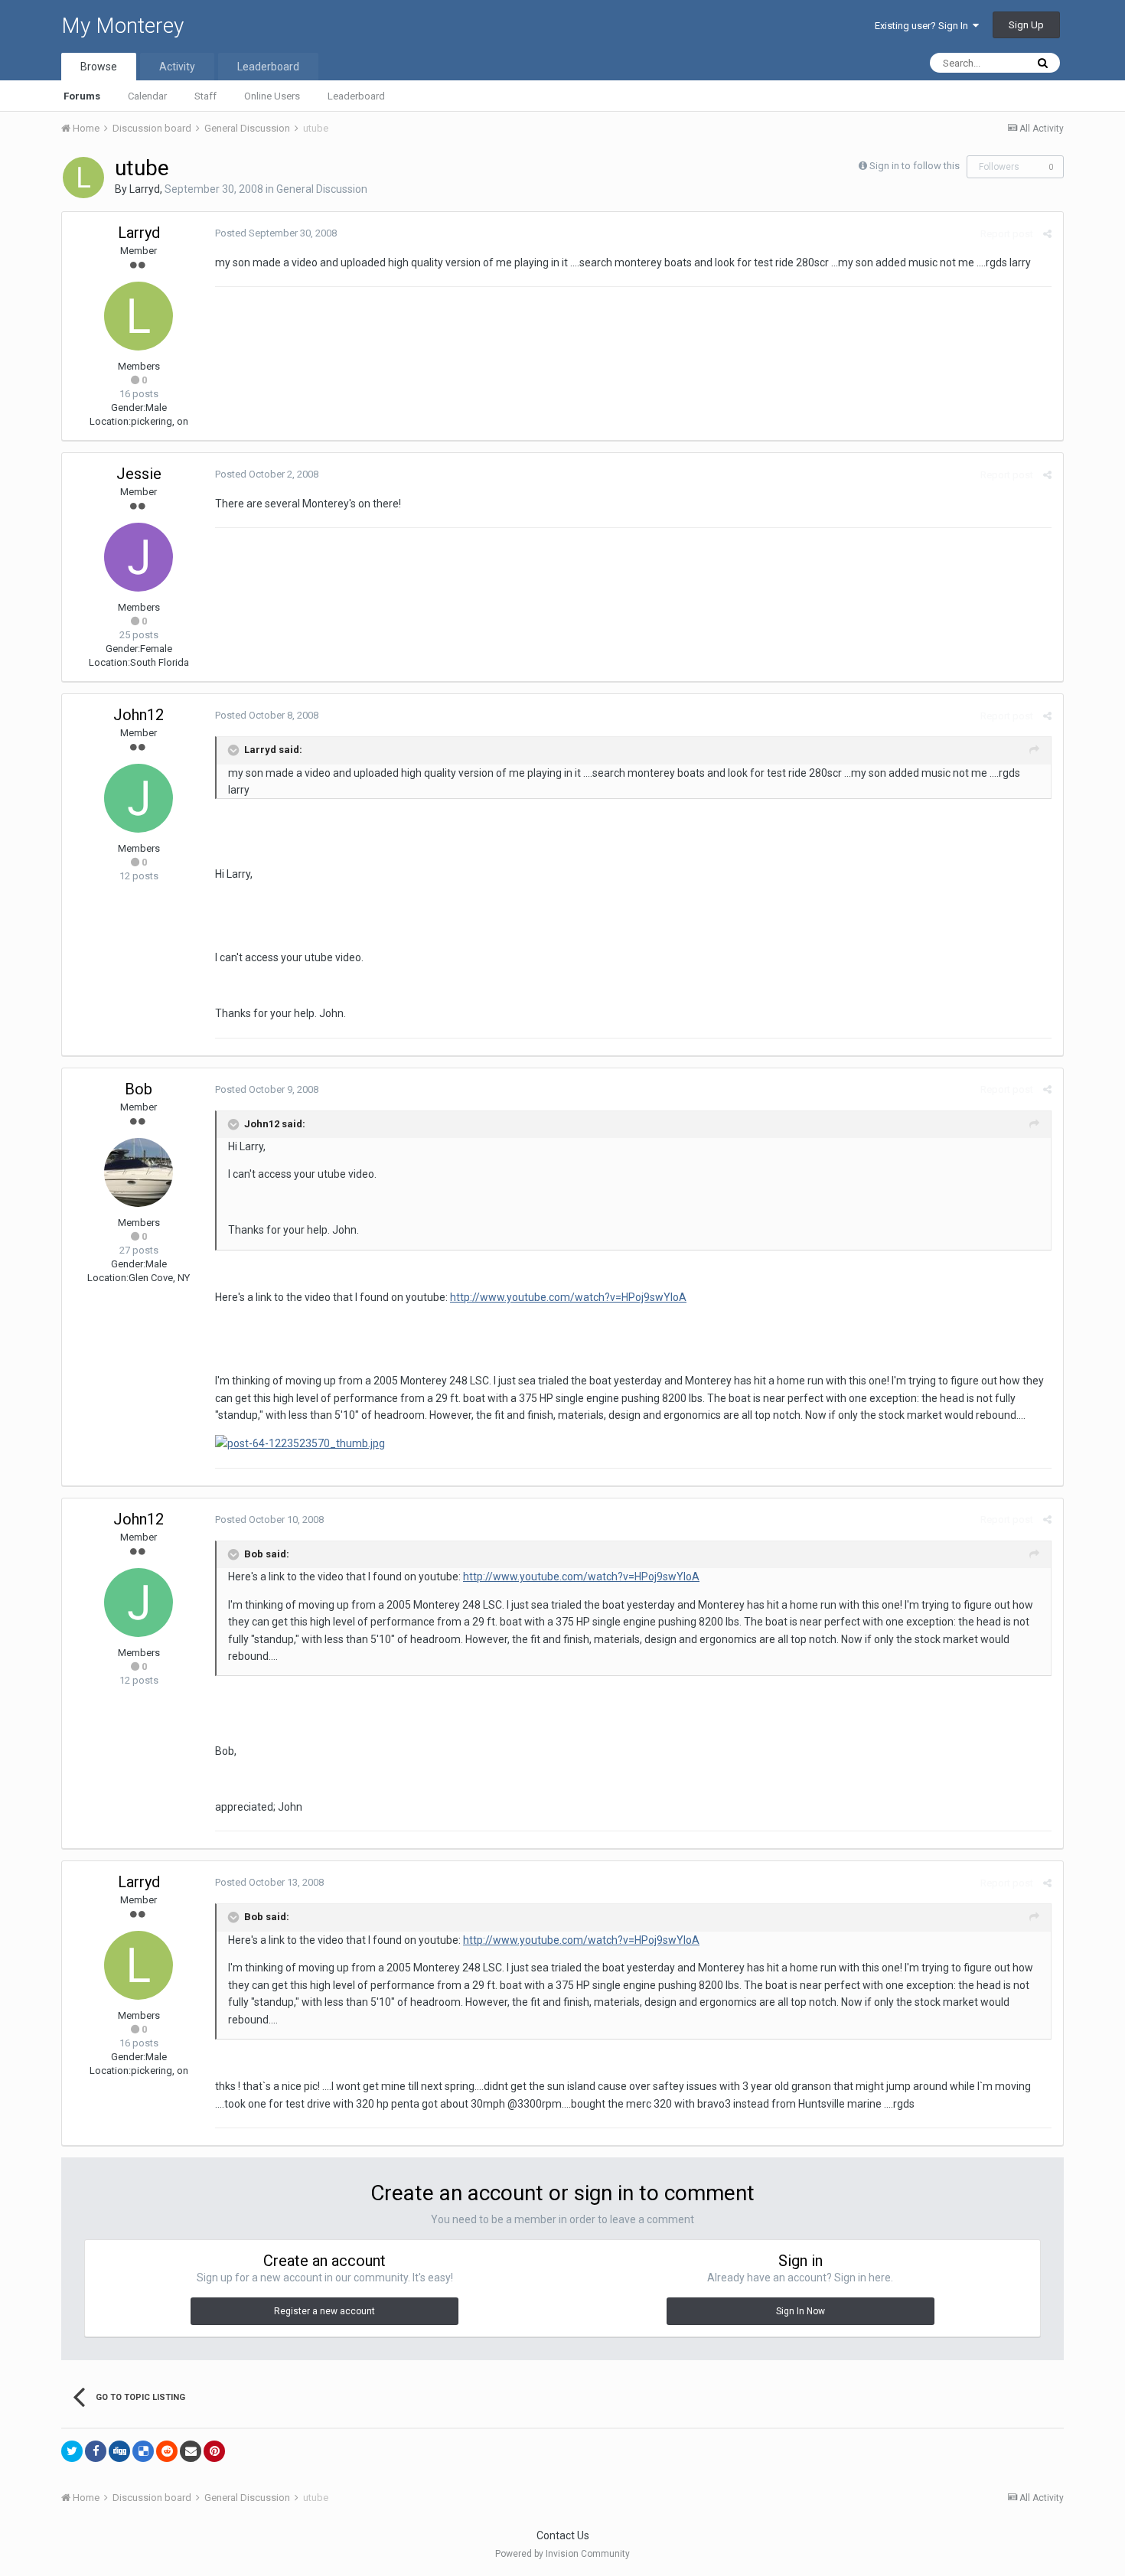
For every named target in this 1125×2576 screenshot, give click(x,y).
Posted (276, 233)
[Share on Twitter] (72, 2451)
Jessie (139, 474)
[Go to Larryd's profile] (83, 178)
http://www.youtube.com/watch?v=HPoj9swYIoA (568, 1297)
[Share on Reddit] (167, 2451)
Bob (139, 1089)
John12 (139, 715)
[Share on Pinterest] (214, 2451)
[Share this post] (1047, 234)
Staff (205, 96)
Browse (99, 67)
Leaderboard (356, 96)
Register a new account (324, 2311)
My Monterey (122, 26)
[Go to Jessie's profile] (139, 557)
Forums (82, 96)
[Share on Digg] (119, 2451)
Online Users (272, 96)
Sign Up (1026, 25)
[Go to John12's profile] (139, 798)
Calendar (147, 96)
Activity (177, 67)
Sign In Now (801, 2311)
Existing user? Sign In (924, 26)
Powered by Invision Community (562, 2554)
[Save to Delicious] (143, 2451)
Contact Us (563, 2535)
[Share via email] (191, 2451)
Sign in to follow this (915, 166)
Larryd (145, 189)
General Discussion (322, 189)
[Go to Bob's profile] (139, 1172)
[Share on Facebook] (96, 2451)
